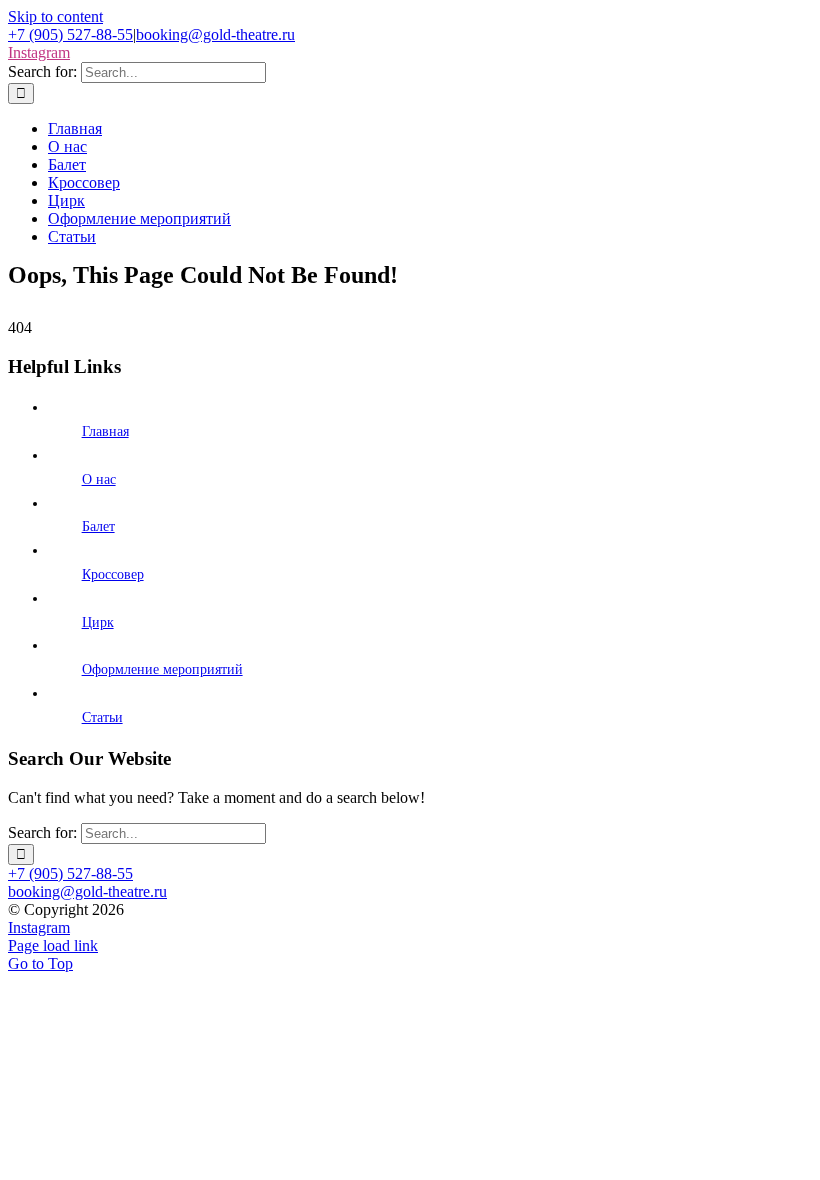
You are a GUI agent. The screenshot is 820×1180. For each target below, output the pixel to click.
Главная (105, 431)
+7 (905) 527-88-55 (70, 34)
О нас (99, 479)
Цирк (98, 622)
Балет (98, 526)
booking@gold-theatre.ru (215, 34)
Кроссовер (113, 574)
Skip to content (55, 16)
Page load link (53, 945)
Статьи (102, 717)
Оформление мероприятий (162, 669)
